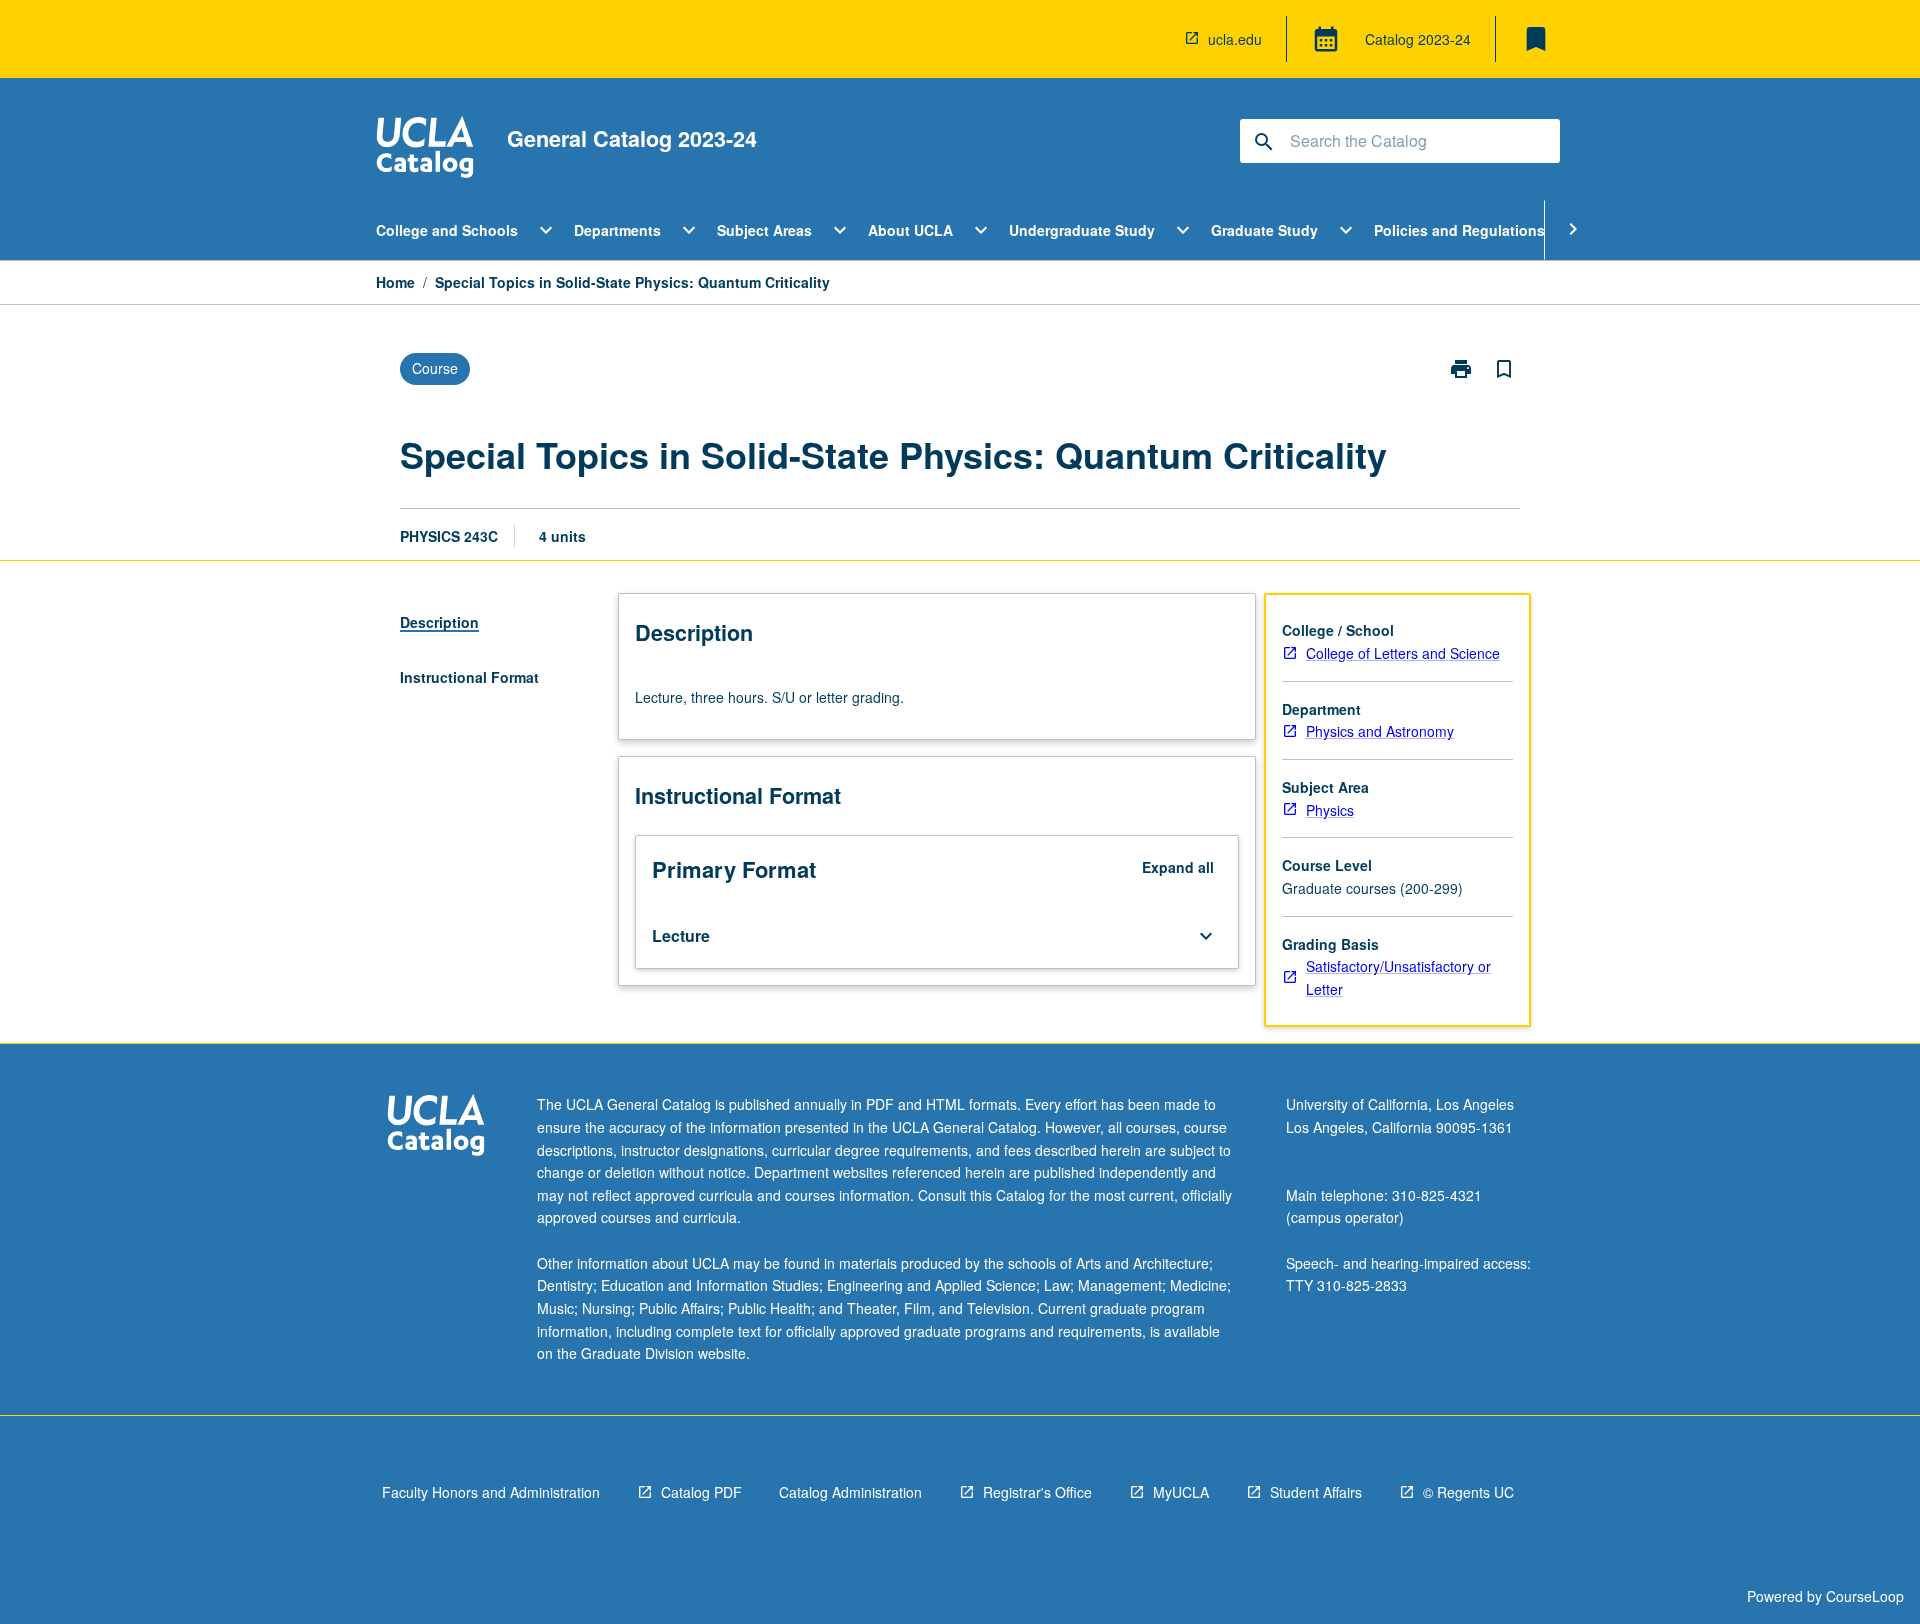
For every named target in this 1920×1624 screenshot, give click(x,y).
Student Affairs (1316, 1492)
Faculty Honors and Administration (491, 1492)
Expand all (1178, 867)
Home (395, 282)
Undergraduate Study (1082, 230)
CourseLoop (1865, 1596)
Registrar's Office (1037, 1492)
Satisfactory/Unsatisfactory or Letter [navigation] (1398, 977)
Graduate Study (1264, 230)
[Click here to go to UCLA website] (436, 1127)
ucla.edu (1235, 39)
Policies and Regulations (1459, 230)
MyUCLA (1181, 1492)
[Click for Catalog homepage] (425, 149)
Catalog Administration (850, 1492)
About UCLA (910, 230)
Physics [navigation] (1330, 810)
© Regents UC (1468, 1492)
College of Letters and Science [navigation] (1403, 653)
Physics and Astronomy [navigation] (1380, 731)
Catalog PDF (701, 1492)
